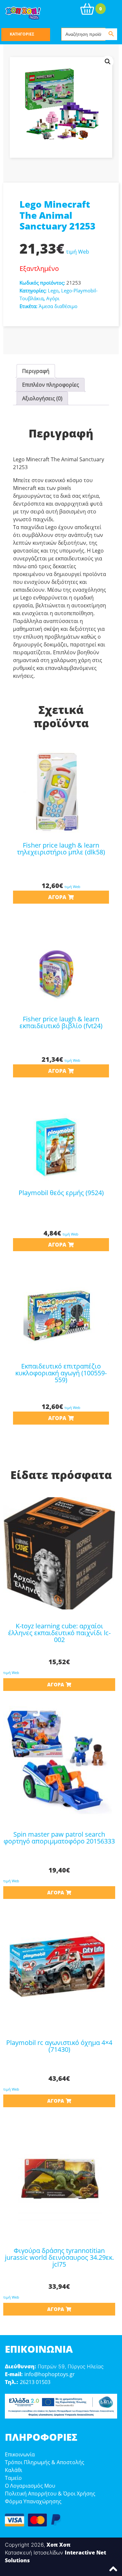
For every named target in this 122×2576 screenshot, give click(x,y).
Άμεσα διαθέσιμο (58, 306)
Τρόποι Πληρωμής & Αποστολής (45, 2462)
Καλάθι (14, 2470)
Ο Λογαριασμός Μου (30, 2486)
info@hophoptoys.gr (50, 2374)
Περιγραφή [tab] (36, 371)
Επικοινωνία (20, 2454)
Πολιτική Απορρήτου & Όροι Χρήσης (50, 2494)
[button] (108, 62)
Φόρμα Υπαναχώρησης (33, 2501)
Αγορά (57, 897)
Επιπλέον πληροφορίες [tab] (51, 385)
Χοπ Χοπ (59, 2545)
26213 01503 (35, 2382)
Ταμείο (13, 2478)
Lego (53, 290)
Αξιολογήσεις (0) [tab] (42, 398)
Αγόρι (53, 298)
